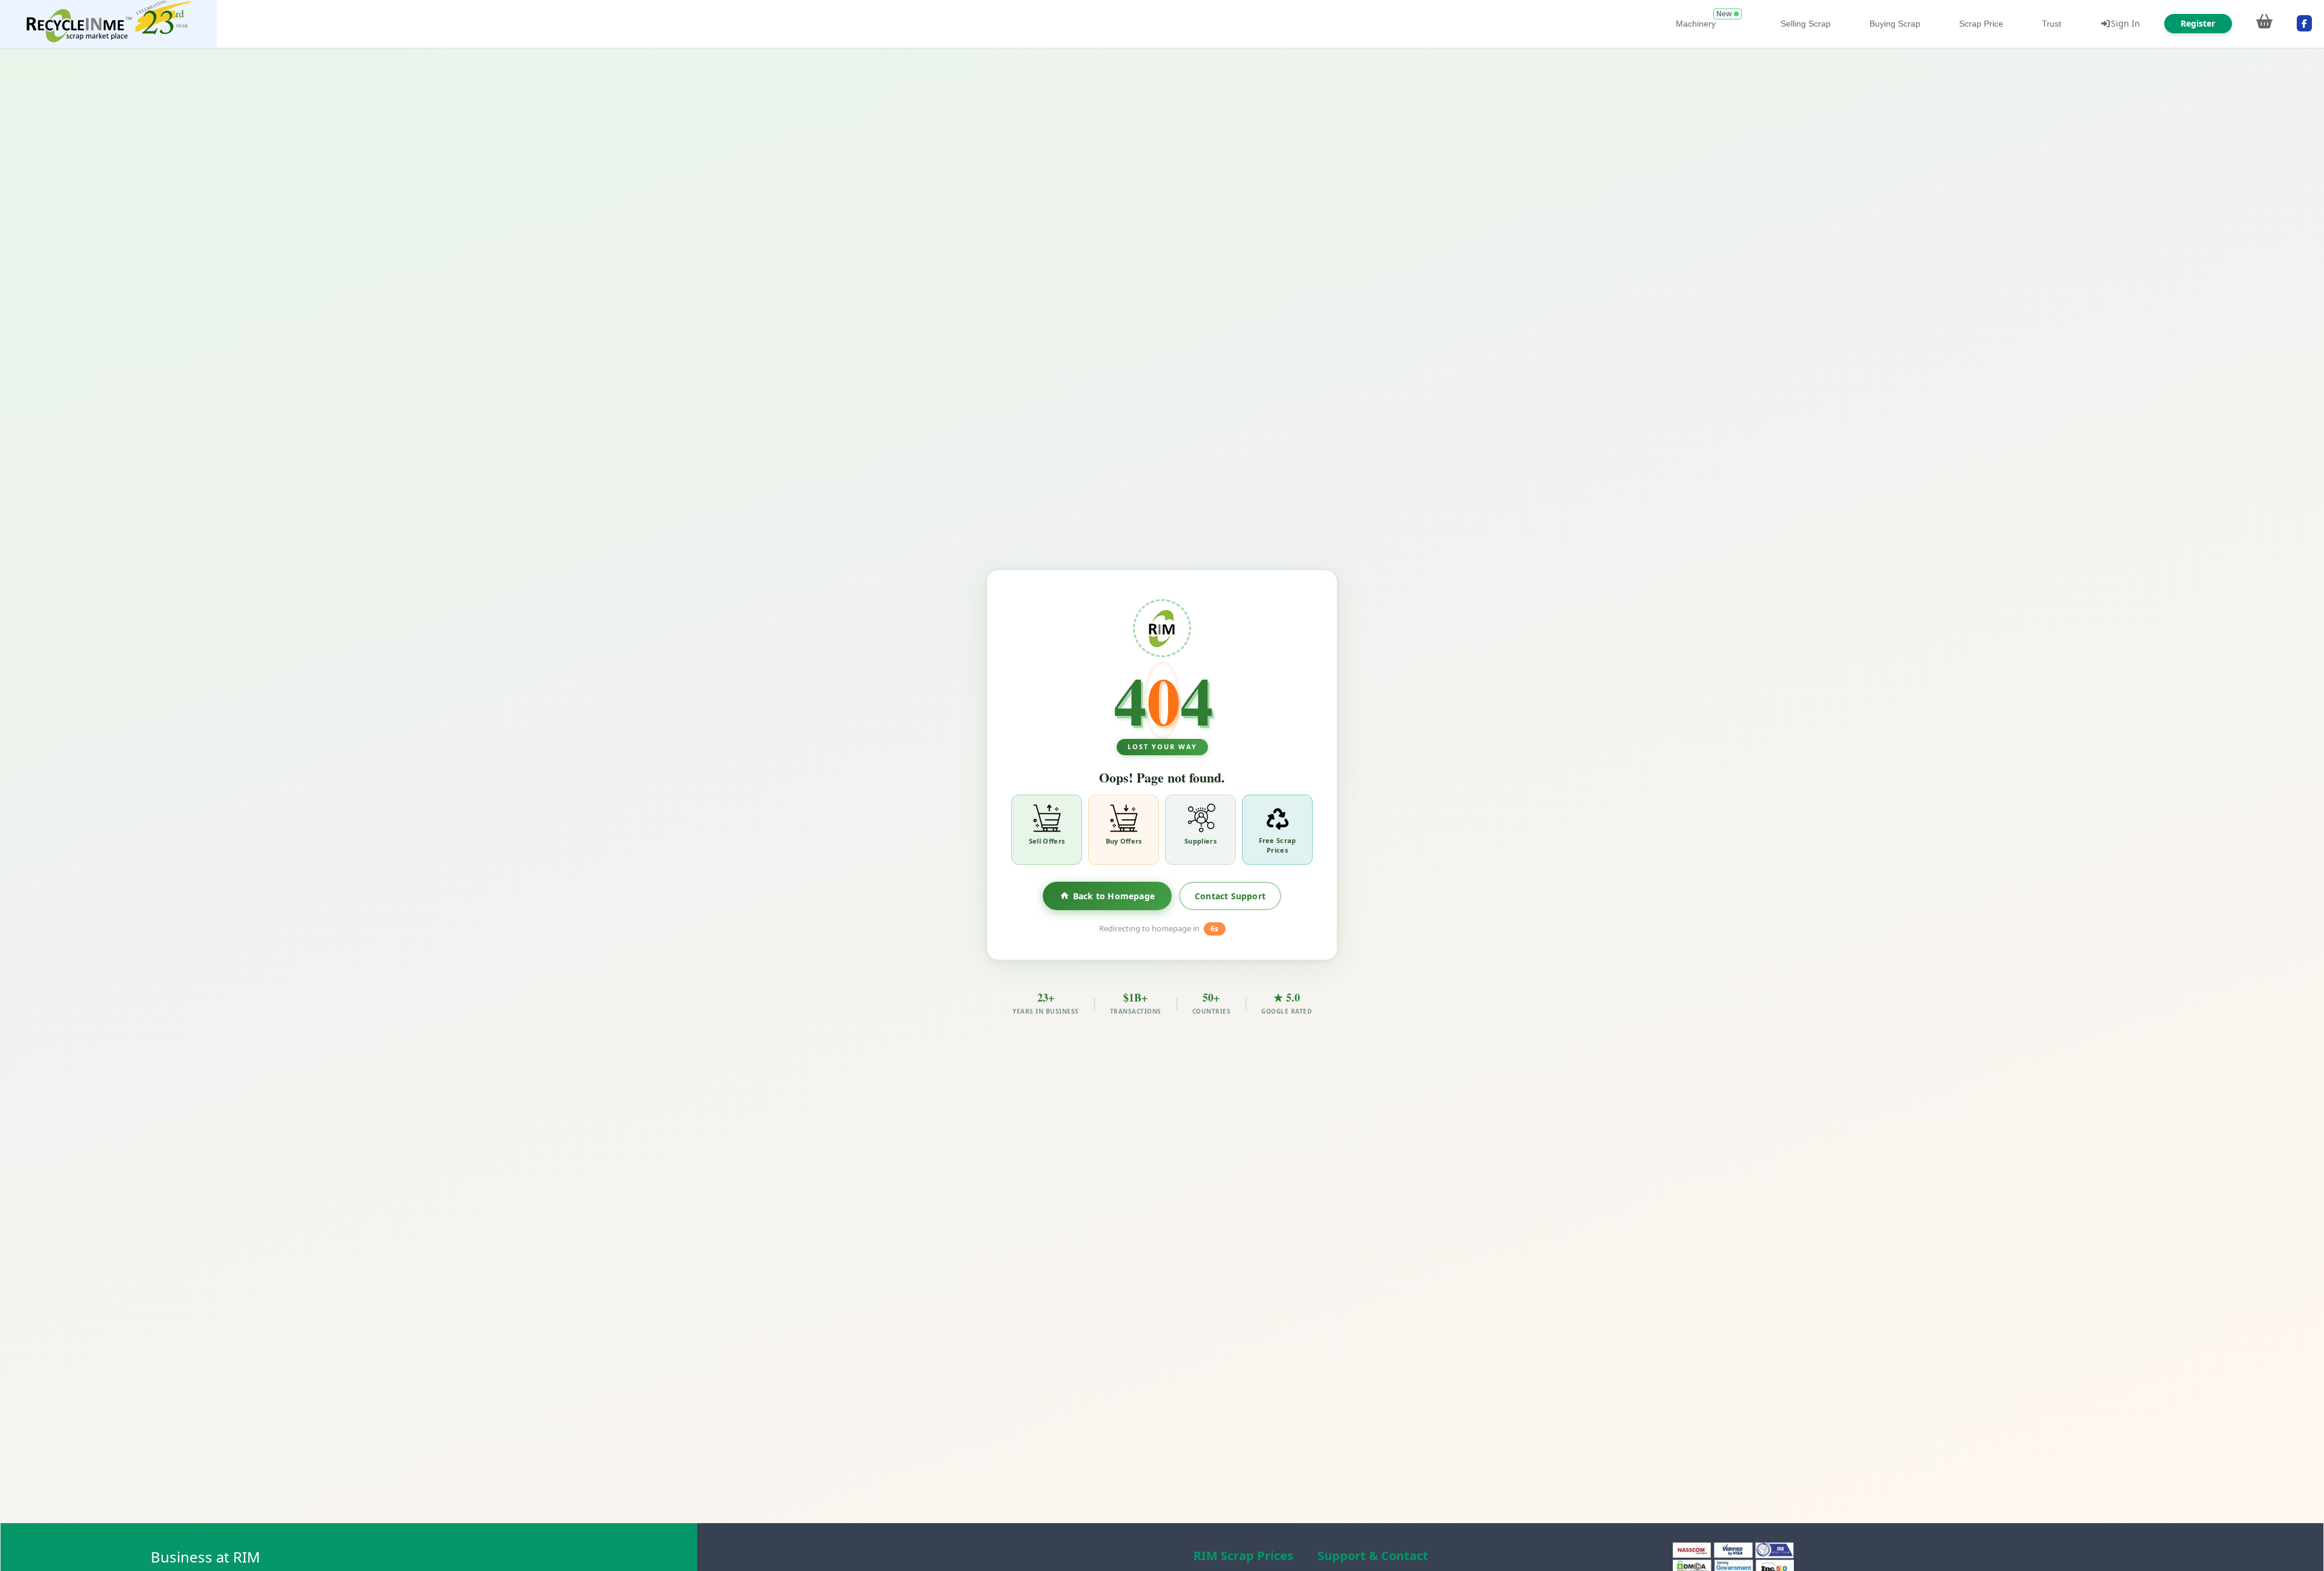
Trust (2052, 24)
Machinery (1696, 24)
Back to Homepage (1114, 896)
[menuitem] (108, 24)
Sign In (2125, 23)
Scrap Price (1981, 24)
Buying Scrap (1895, 24)
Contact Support (1230, 896)
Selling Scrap (1806, 24)
